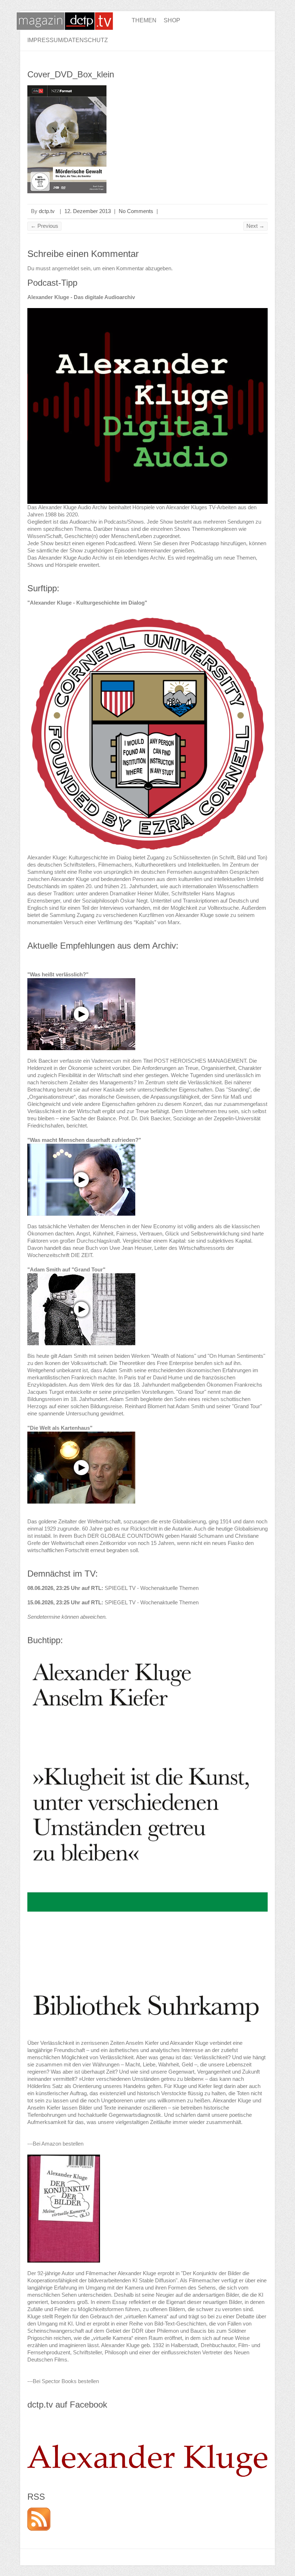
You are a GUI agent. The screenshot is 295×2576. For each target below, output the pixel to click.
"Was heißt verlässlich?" (58, 974)
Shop (172, 20)
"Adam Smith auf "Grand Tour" (66, 1269)
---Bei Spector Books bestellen (63, 2381)
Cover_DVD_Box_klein (71, 74)
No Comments (136, 211)
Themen (144, 20)
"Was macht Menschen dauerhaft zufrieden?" (84, 1140)
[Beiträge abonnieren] (39, 2511)
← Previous (44, 226)
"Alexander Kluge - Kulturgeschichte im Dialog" (87, 603)
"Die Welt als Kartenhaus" (60, 1428)
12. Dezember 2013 (88, 211)
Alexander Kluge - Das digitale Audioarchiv (81, 297)
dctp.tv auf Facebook (67, 2405)
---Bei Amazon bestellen (55, 2144)
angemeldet (65, 268)
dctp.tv (47, 211)
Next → (255, 226)
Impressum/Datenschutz (68, 40)
